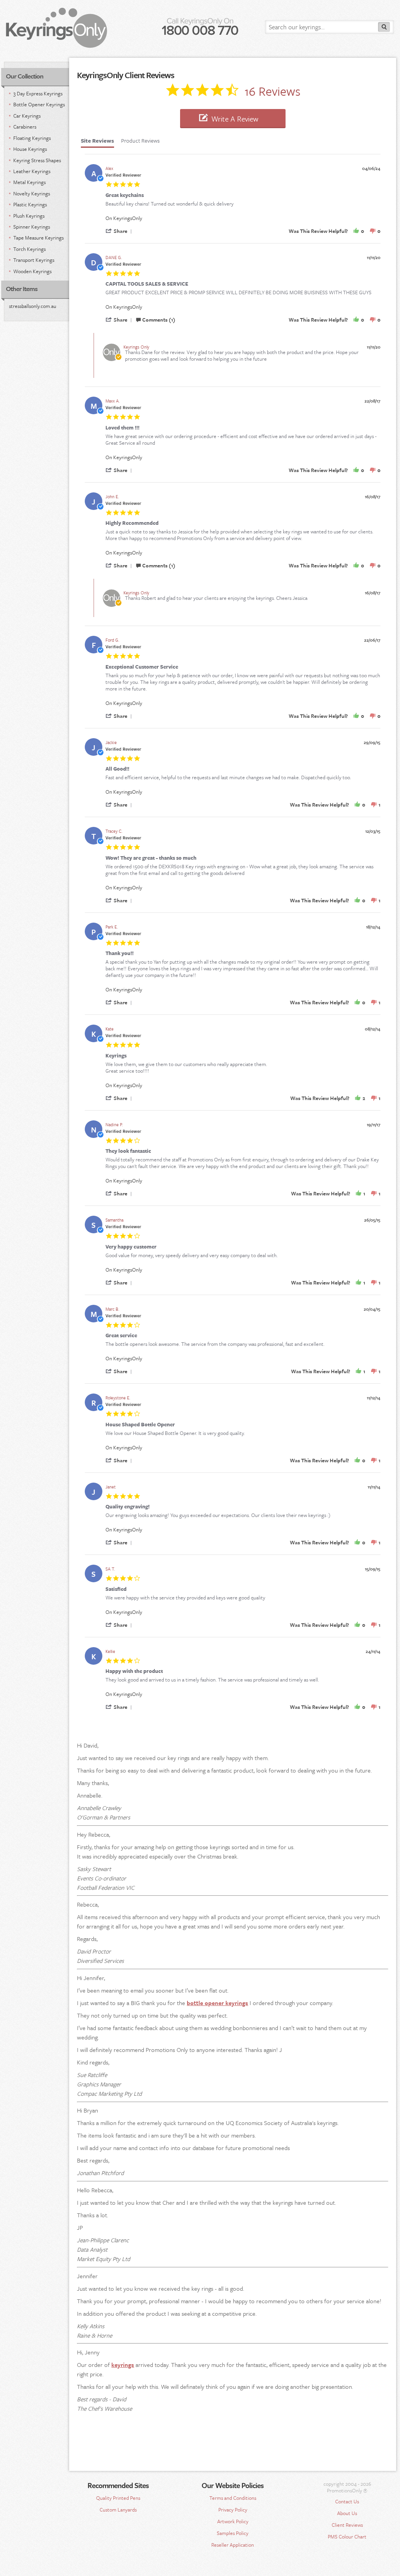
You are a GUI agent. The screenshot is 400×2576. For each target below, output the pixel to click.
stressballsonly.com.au (33, 306)
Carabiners (25, 127)
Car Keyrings (27, 116)
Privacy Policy (233, 2510)
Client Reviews (347, 2525)
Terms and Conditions (233, 2498)
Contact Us (347, 2501)
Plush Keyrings (29, 216)
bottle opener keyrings (217, 2003)
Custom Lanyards (118, 2510)
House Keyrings (30, 149)
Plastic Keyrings (30, 204)
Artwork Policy (233, 2521)
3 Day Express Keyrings (38, 93)
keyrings (123, 2365)
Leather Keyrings (32, 171)
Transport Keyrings (34, 260)
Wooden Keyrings (32, 271)
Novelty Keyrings (32, 193)
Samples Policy (233, 2533)
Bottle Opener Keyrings (39, 104)
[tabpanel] (233, 936)
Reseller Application (233, 2545)
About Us (347, 2513)
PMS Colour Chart (347, 2537)
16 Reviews (272, 89)
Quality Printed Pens (118, 2498)
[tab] (97, 143)
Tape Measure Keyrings (38, 238)
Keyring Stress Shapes (37, 160)
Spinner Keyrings (32, 227)
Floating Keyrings (32, 138)
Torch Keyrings (29, 249)
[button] (120, 231)
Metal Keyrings (29, 182)
